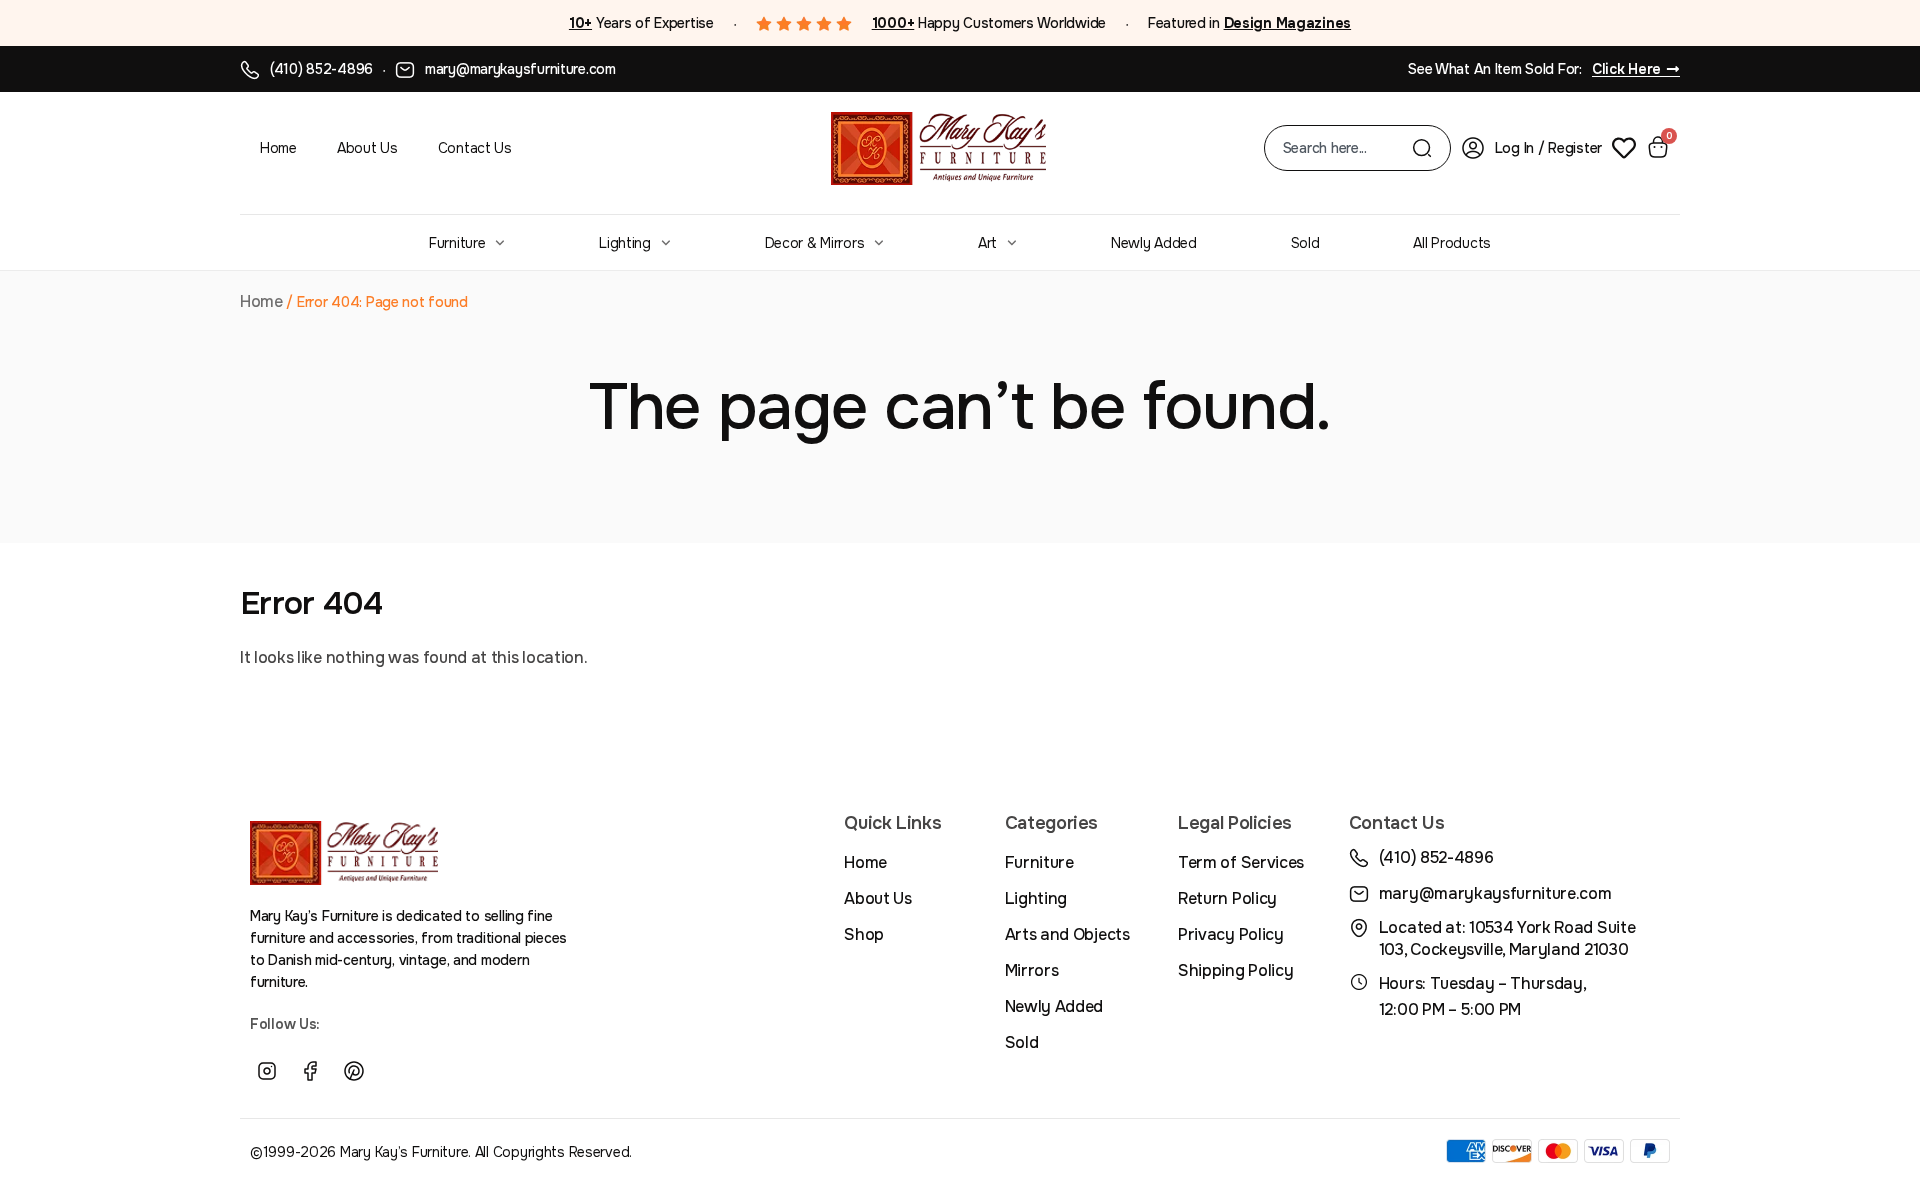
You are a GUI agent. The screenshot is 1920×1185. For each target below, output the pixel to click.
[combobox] (1347, 148)
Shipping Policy (1235, 970)
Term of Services (1241, 862)
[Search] (1422, 148)
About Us (367, 148)
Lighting (625, 243)
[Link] (398, 1072)
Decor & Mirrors (815, 243)
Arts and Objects (1067, 934)
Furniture (457, 243)
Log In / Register (1548, 148)
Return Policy (1227, 898)
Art (987, 243)
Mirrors (1032, 970)
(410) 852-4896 (321, 69)
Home (278, 148)
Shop (864, 934)
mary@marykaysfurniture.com (520, 69)
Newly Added (1154, 243)
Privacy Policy (1231, 934)
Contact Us (475, 148)
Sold (1305, 243)
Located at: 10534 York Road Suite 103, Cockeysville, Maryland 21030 (1507, 938)
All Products (1452, 243)
